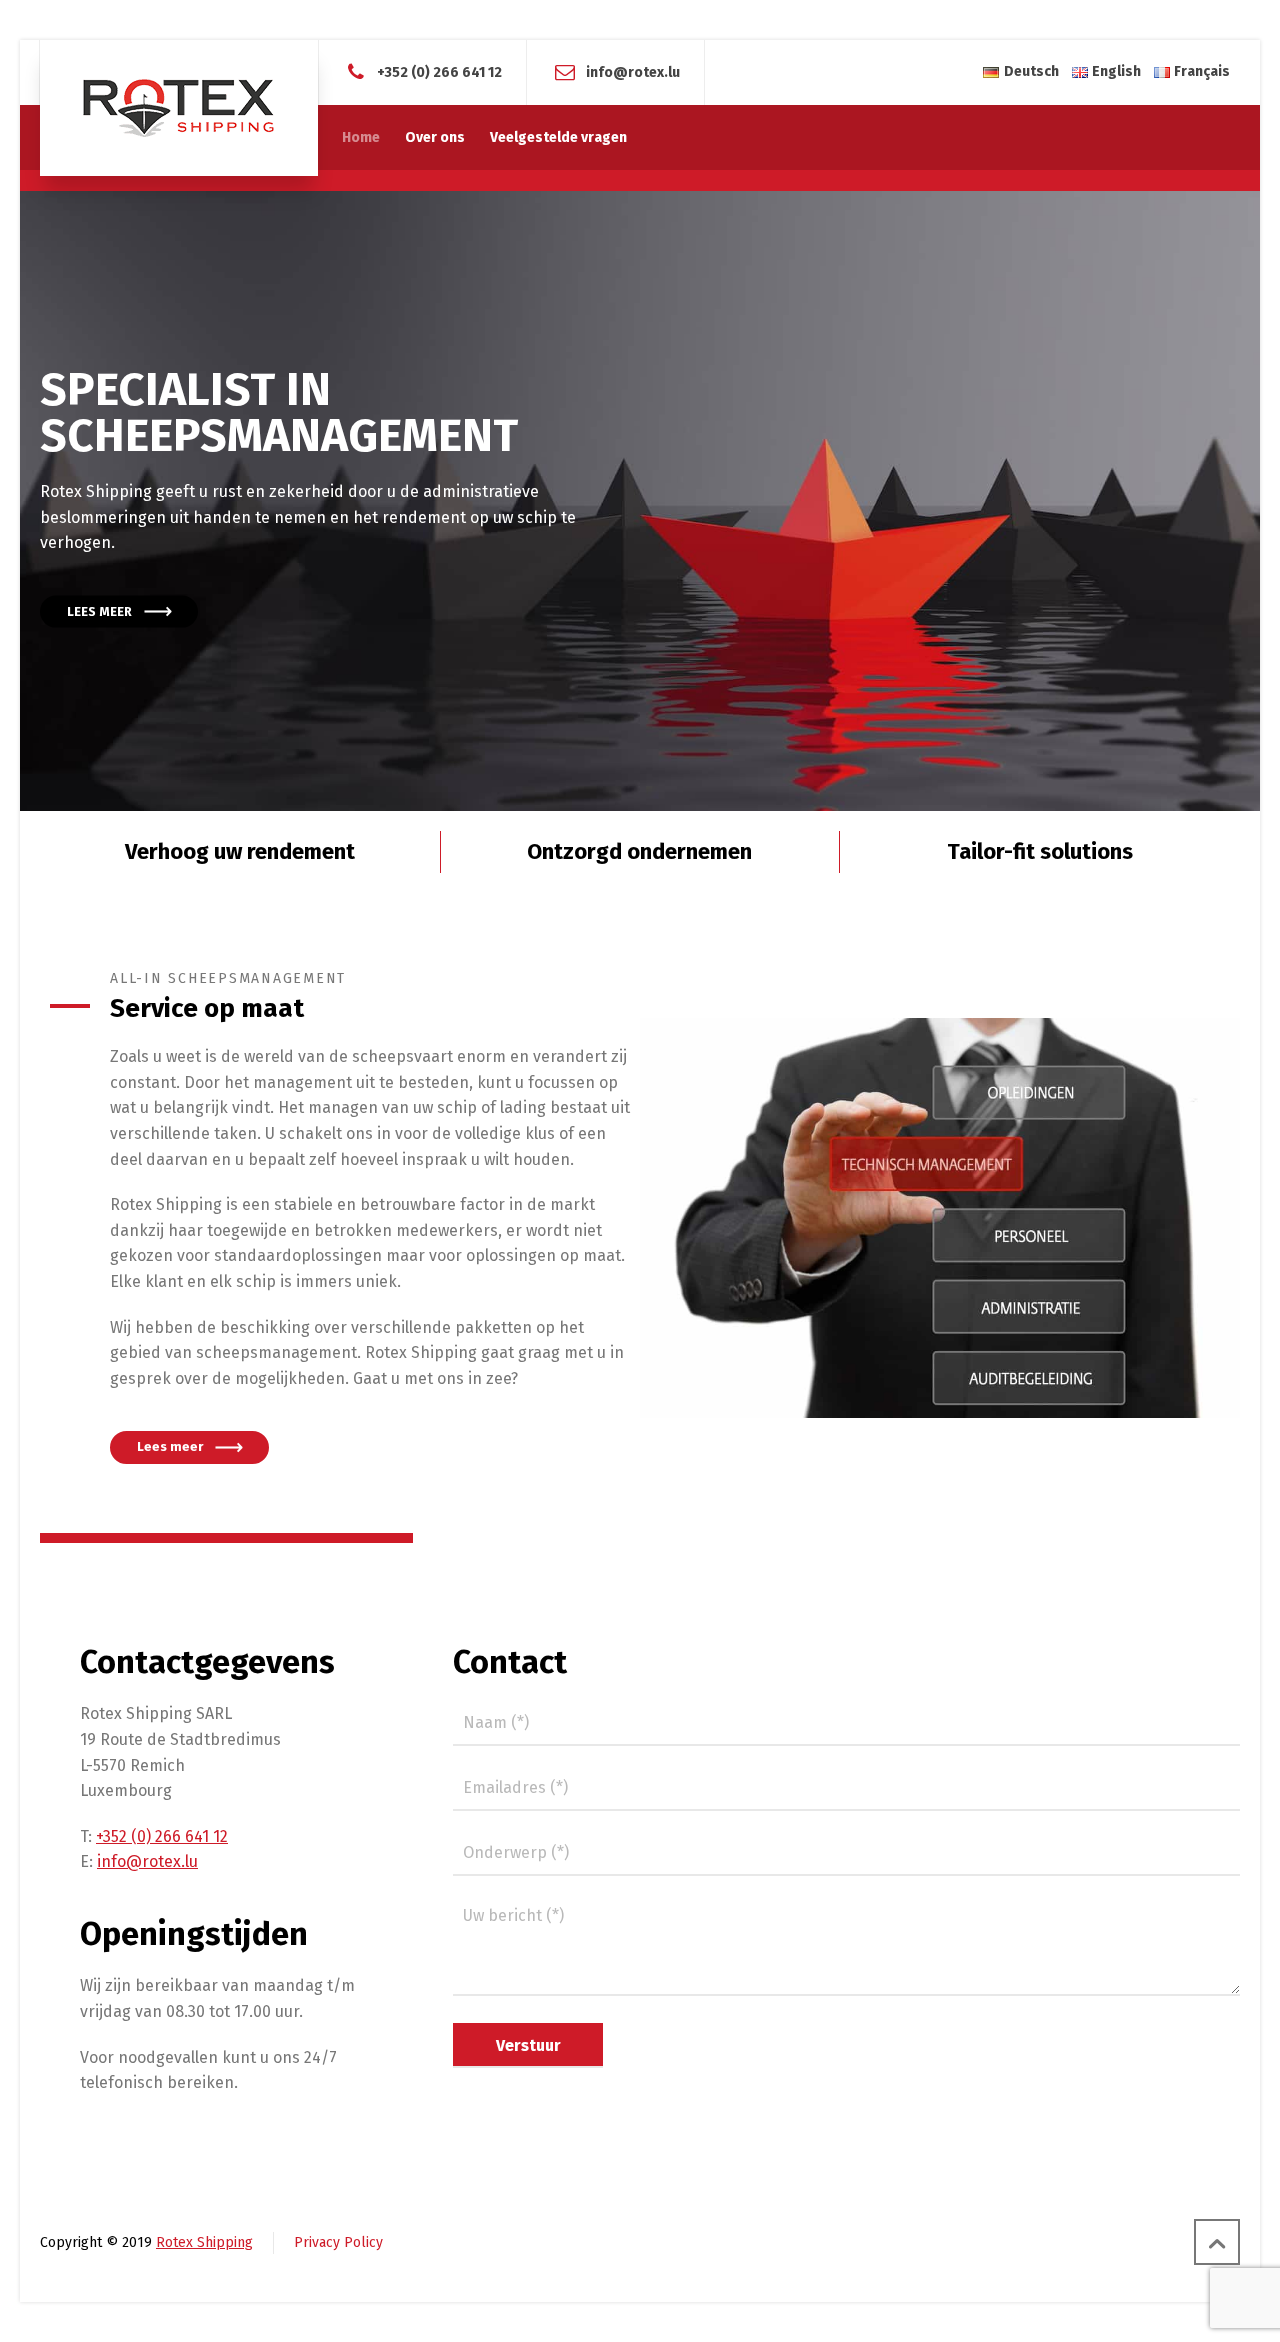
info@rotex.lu (633, 71)
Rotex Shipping (204, 2242)
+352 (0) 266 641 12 (439, 71)
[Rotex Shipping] (179, 108)
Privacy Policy (338, 2242)
